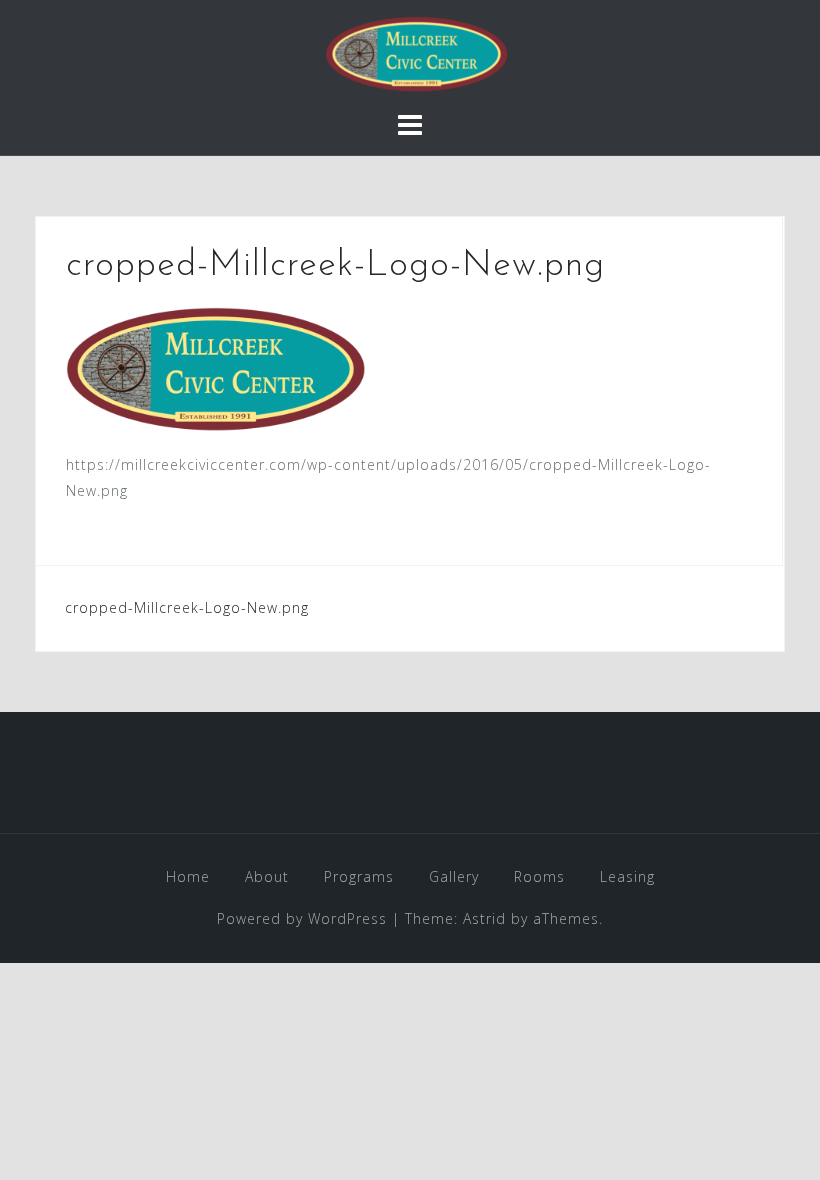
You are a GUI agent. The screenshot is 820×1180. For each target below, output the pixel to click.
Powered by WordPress (302, 918)
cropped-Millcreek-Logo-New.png (187, 607)
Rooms (539, 876)
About (267, 876)
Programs (359, 876)
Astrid (484, 918)
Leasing (627, 876)
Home (188, 876)
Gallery (454, 876)
